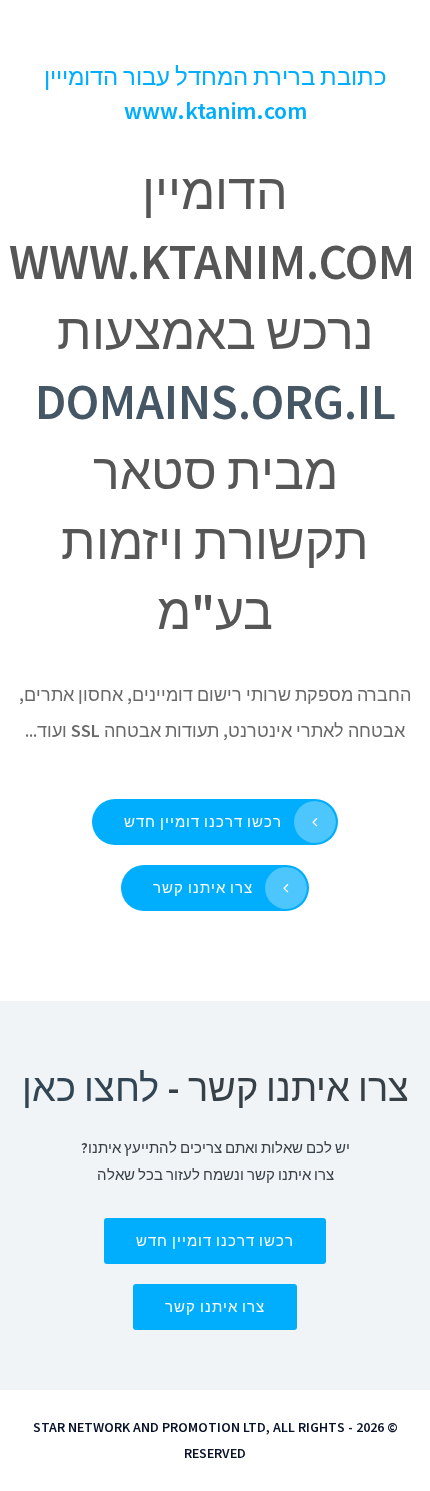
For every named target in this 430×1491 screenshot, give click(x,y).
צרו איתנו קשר (203, 887)
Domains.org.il (215, 401)
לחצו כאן (90, 1087)
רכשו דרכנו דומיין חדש (203, 821)
